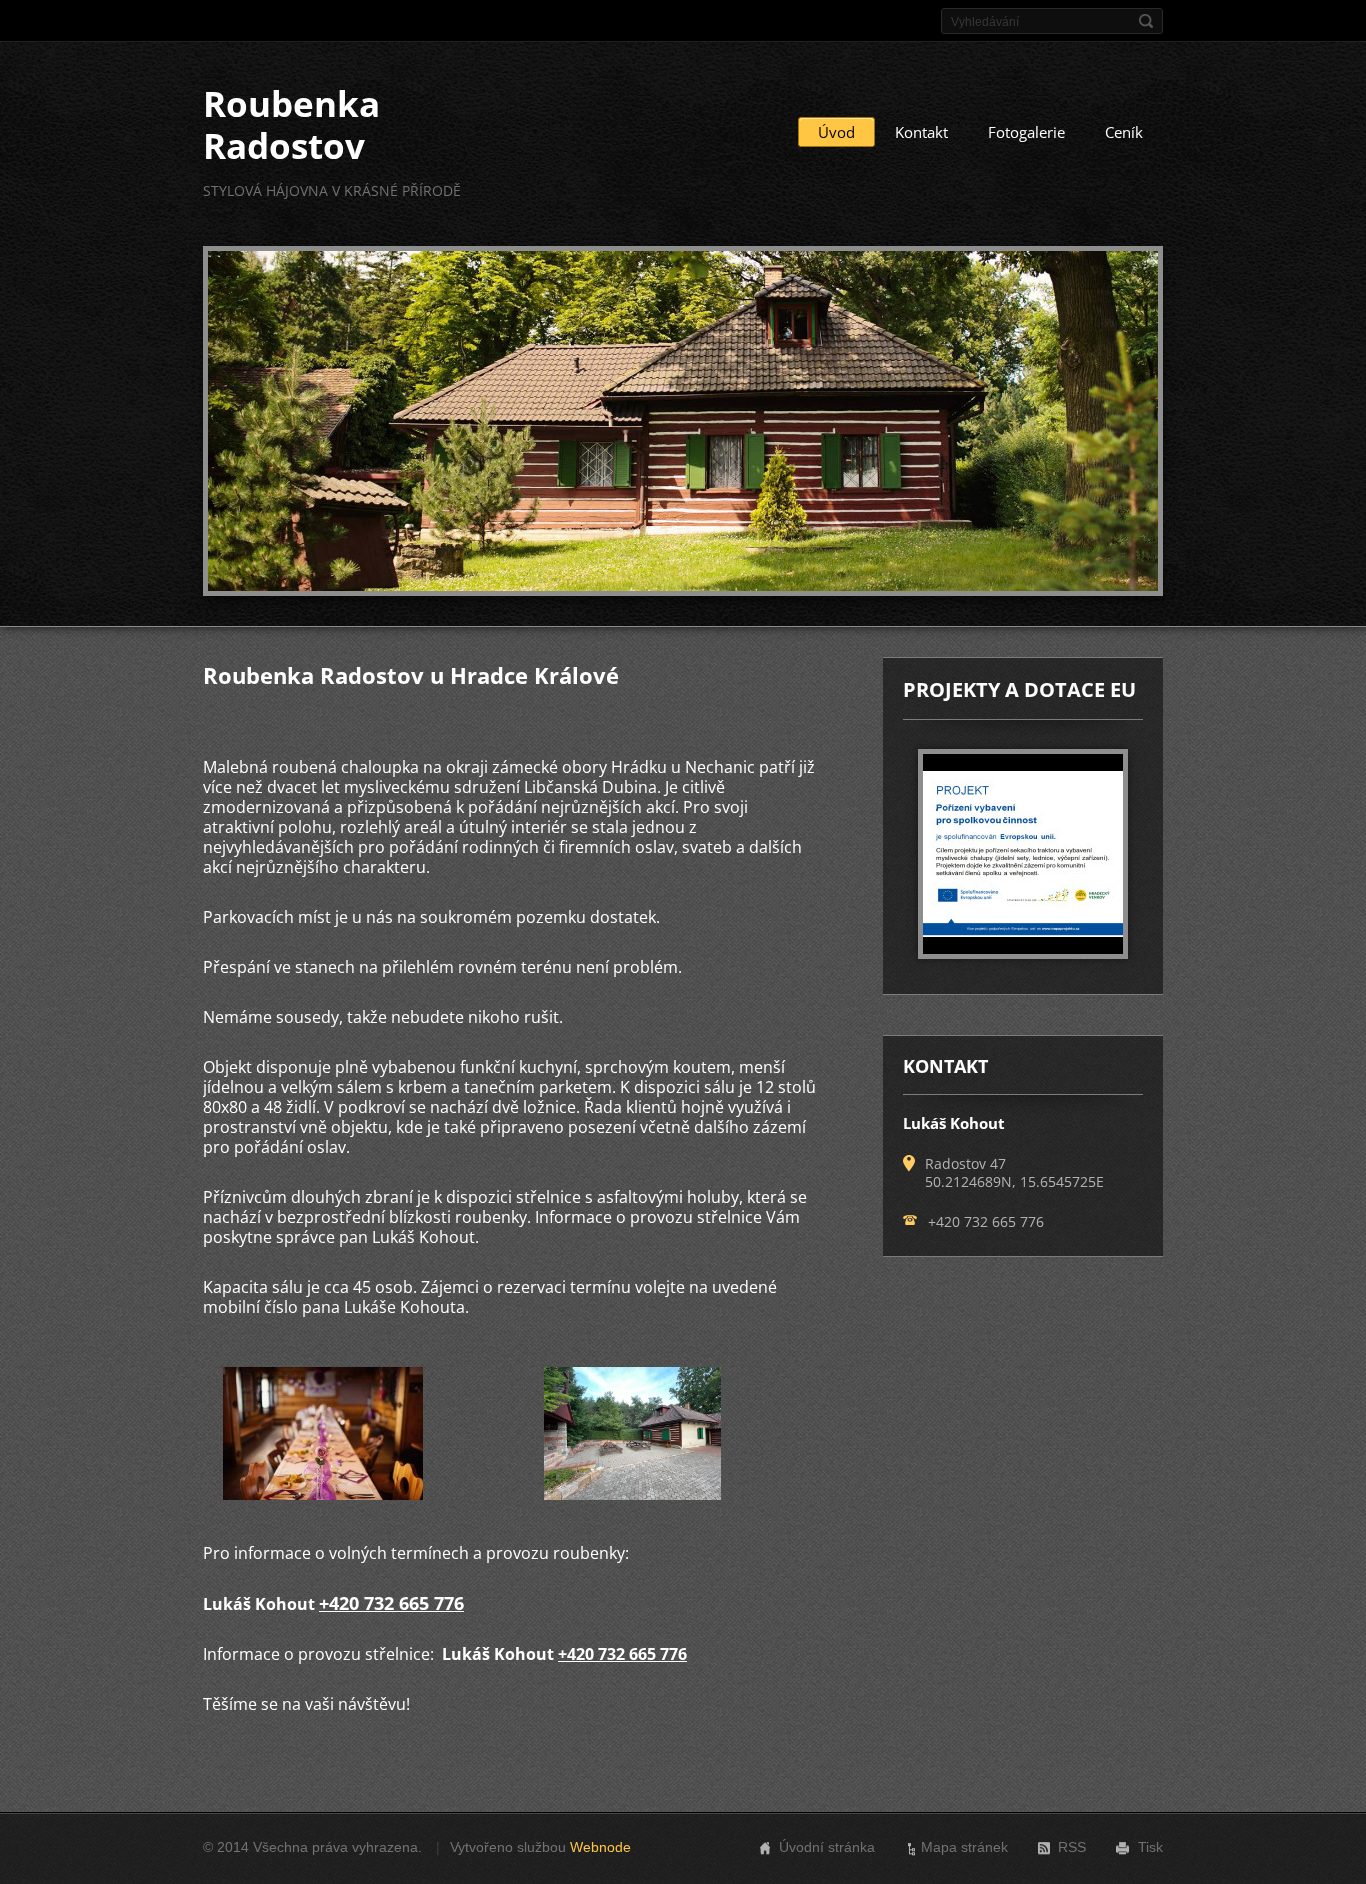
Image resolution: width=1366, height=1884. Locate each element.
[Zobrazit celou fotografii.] (1023, 854)
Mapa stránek (964, 1847)
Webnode (600, 1847)
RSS (1072, 1847)
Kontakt (921, 132)
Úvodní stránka (827, 1847)
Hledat (1146, 21)
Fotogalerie (1026, 132)
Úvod (836, 132)
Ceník (1124, 132)
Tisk (1150, 1847)
